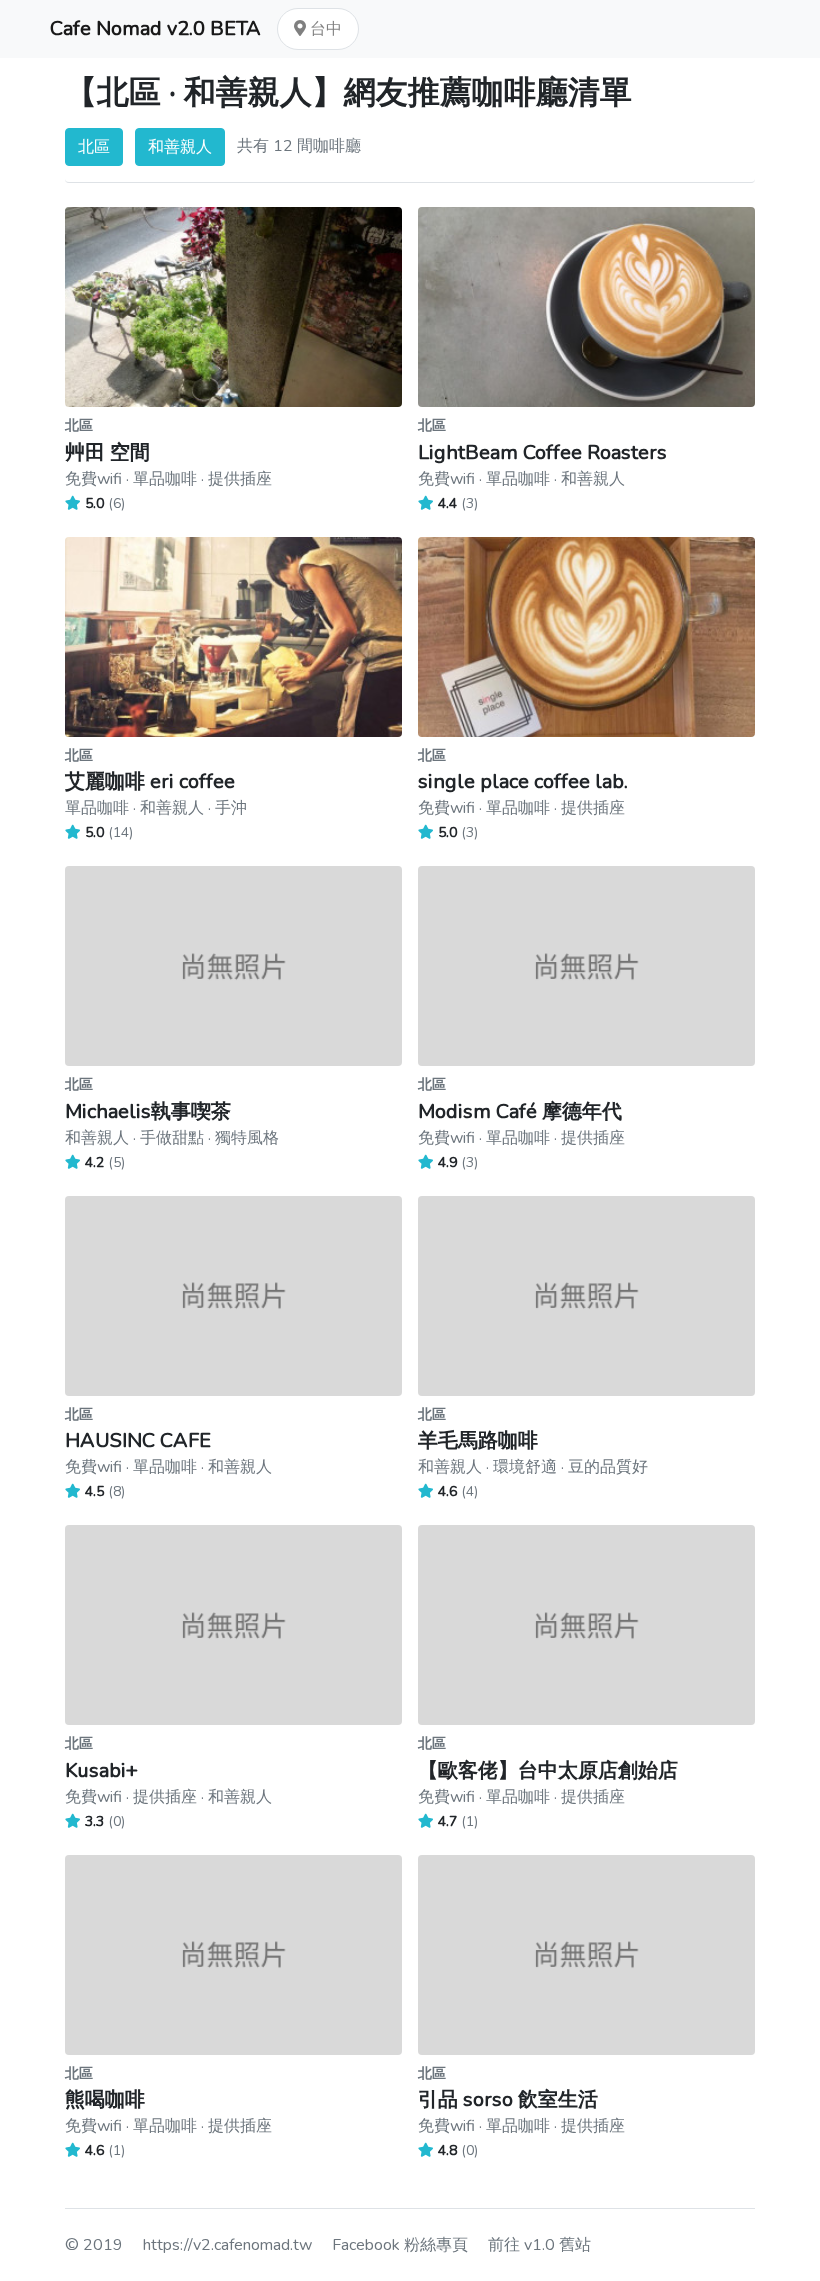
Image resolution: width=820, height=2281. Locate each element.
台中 (324, 29)
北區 (94, 147)
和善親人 (180, 147)
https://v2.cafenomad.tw (227, 2245)
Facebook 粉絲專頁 (400, 2245)
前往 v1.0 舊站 (539, 2245)
